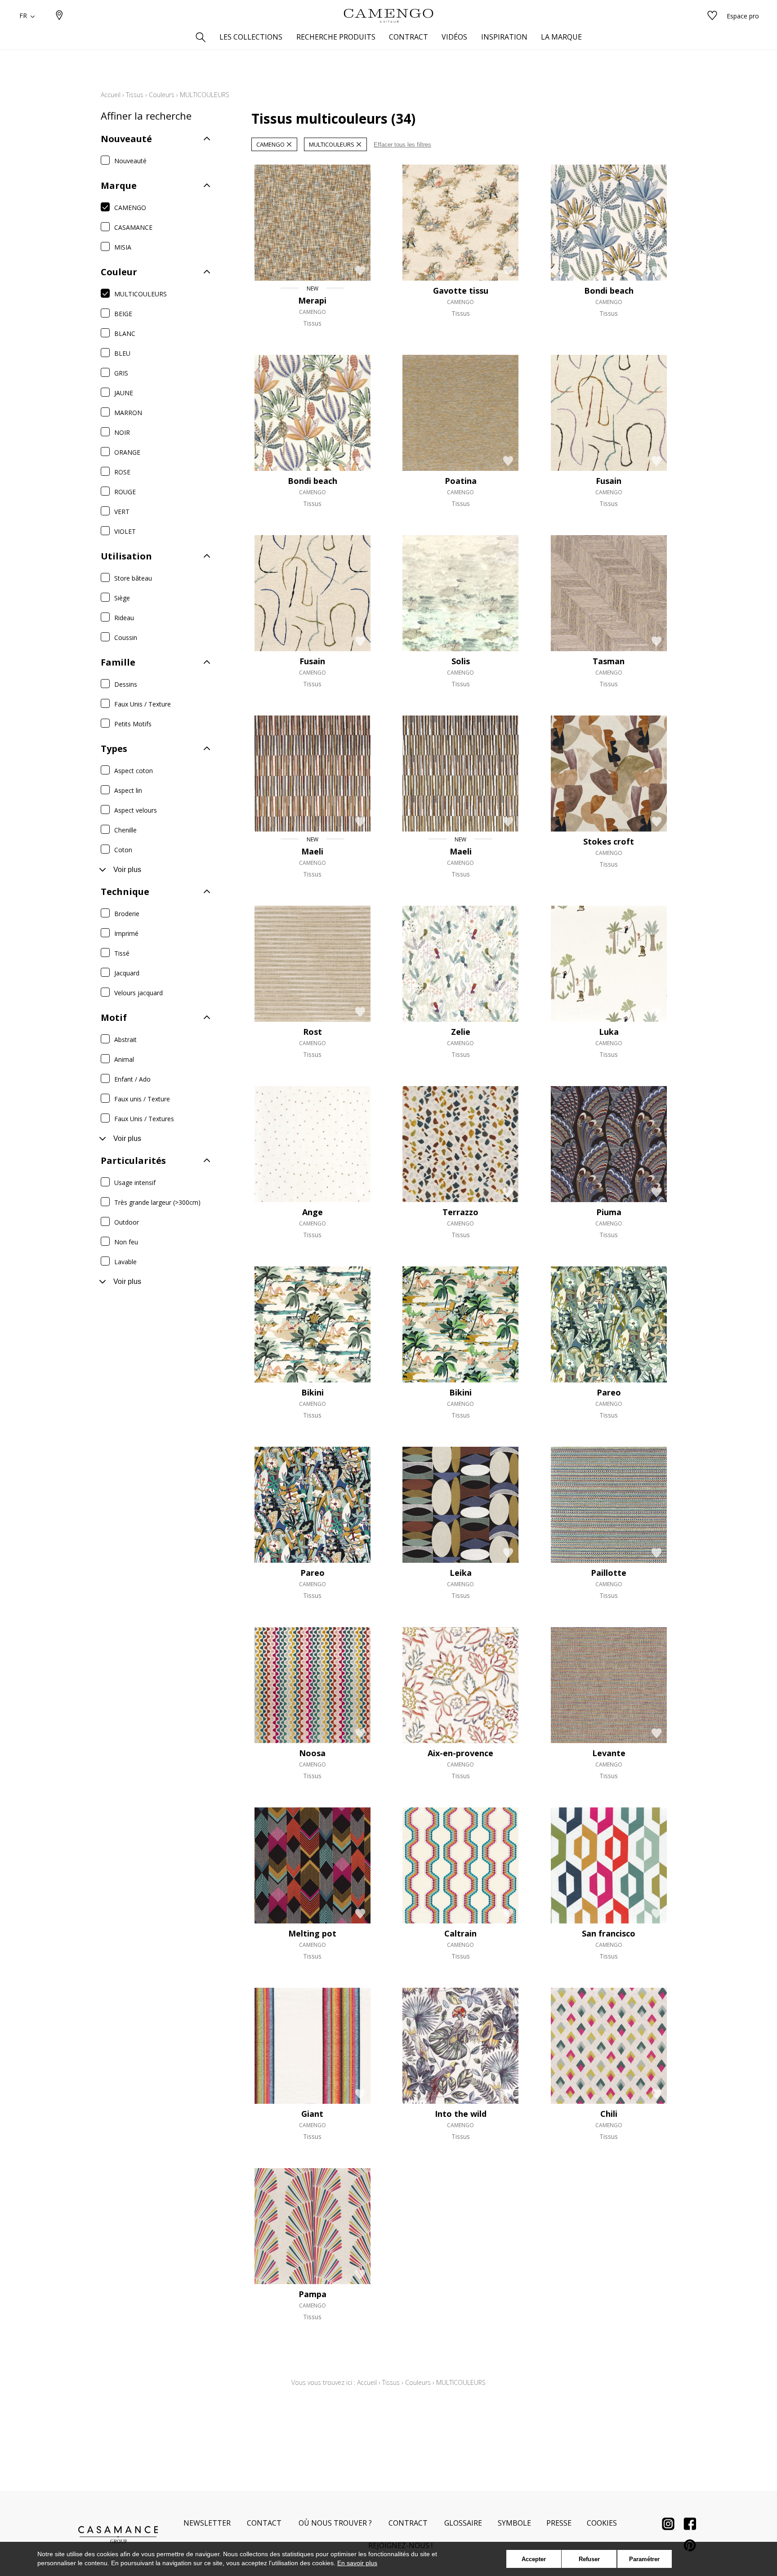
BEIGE (123, 314)
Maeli (312, 851)
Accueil (111, 95)
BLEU (122, 353)
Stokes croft (609, 841)
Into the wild (461, 2114)
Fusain (609, 481)
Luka (609, 1032)
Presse (559, 2523)
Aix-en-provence (460, 1753)
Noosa (312, 1753)
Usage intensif (135, 1183)
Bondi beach (609, 291)
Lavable (125, 1262)
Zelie (461, 1032)
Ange (313, 1212)
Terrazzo (460, 1212)
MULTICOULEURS (141, 294)
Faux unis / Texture (142, 1099)
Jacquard (127, 973)
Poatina (461, 481)
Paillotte (609, 1573)
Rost (313, 1032)
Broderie (127, 914)
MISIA (123, 247)
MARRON (128, 413)
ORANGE (127, 452)
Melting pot (312, 1933)
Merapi (312, 300)
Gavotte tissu (461, 291)
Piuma (609, 1212)
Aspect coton (134, 771)
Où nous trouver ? (335, 2523)
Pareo (609, 1392)
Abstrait (125, 1040)
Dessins (126, 684)
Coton (123, 850)
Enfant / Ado (132, 1079)
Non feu (126, 1242)
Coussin (126, 637)
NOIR (122, 432)
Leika (461, 1573)
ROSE (122, 472)
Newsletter (207, 2523)
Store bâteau (133, 578)
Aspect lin (128, 790)
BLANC (125, 333)
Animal (124, 1059)
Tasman (609, 661)
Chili (609, 2114)
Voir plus (127, 870)
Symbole (514, 2523)
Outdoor (127, 1222)
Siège (122, 598)
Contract (408, 2523)
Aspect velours (136, 810)
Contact (264, 2523)
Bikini (313, 1392)
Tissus (135, 95)
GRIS (121, 373)
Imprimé (126, 933)
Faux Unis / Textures (144, 1119)
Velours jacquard (138, 993)
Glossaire (463, 2523)
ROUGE (125, 492)
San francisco (609, 1933)
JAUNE (124, 393)
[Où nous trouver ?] (59, 16)
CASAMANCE (133, 227)
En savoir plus (357, 2563)
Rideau (124, 618)
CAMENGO (130, 208)
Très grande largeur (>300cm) (157, 1202)
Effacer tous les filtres (402, 145)
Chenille (125, 830)
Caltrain (460, 1933)
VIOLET (125, 531)
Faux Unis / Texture (143, 704)
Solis (461, 661)
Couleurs (162, 95)
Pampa (313, 2294)
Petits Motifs (133, 724)
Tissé (122, 953)
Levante (609, 1753)
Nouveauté (130, 161)
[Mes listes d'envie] (712, 16)
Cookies (602, 2523)
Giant (312, 2114)
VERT (122, 512)
